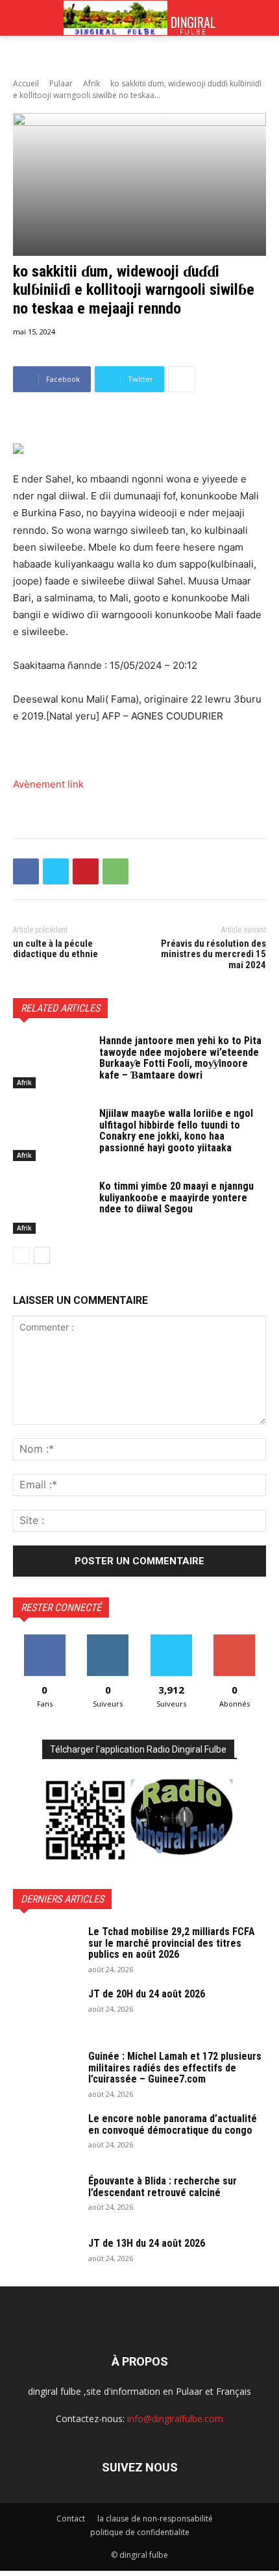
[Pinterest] (86, 871)
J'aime (45, 1639)
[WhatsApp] (115, 871)
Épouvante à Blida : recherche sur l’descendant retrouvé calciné (163, 2187)
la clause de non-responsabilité (155, 2519)
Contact (71, 2519)
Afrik (91, 83)
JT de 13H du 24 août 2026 (147, 2243)
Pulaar (61, 83)
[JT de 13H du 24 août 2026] (45, 2260)
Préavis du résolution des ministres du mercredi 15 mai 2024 (213, 954)
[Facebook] (26, 871)
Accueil (26, 83)
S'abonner (234, 1639)
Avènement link (48, 784)
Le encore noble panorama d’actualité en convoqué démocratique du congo (173, 2124)
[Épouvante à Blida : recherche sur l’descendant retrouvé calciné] (45, 2198)
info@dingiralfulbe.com (175, 2419)
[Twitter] (56, 871)
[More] (182, 379)
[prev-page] (21, 1255)
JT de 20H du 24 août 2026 (147, 1994)
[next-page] (42, 1255)
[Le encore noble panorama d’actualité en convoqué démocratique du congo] (45, 2136)
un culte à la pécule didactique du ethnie (55, 949)
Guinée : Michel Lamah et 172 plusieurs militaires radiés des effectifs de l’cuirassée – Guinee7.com (175, 2068)
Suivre (108, 1639)
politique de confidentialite (140, 2532)
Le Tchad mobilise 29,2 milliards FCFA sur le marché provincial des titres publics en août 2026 (172, 1943)
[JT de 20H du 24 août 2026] (45, 2011)
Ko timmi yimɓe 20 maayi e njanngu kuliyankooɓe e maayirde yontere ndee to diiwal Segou (176, 1197)
